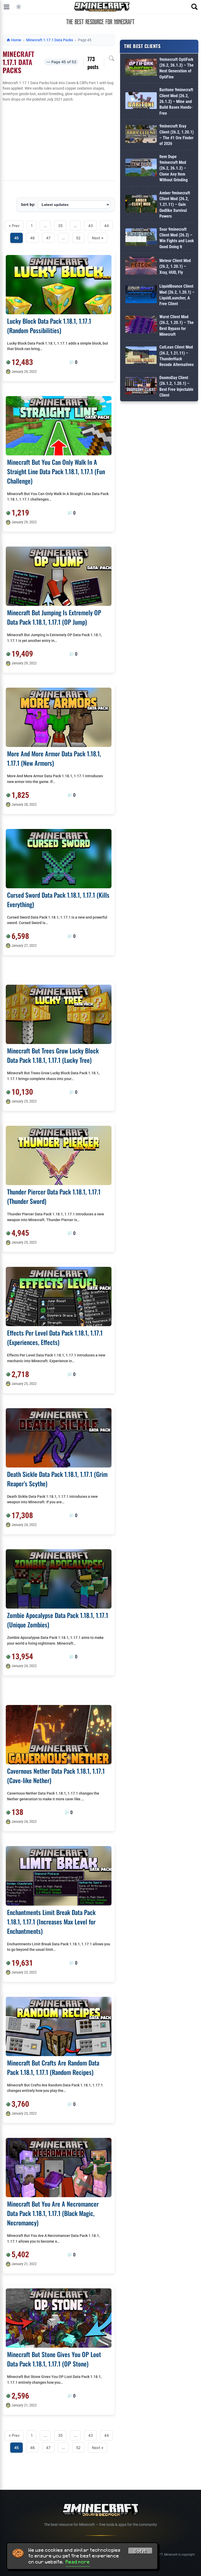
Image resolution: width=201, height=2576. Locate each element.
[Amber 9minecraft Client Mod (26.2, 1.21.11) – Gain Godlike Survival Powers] (141, 205)
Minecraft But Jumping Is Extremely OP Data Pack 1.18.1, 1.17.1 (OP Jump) (54, 617)
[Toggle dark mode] (19, 7)
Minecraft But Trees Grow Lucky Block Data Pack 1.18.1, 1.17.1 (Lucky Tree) (53, 1055)
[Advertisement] (59, 141)
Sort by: (28, 204)
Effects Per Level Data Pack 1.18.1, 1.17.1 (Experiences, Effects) (55, 1337)
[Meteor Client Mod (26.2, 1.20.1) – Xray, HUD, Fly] (141, 267)
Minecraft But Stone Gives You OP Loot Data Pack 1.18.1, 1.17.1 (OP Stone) (54, 2359)
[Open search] (194, 7)
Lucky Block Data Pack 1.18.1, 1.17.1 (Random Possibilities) (49, 326)
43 (91, 226)
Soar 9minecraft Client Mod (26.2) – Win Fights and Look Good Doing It (177, 238)
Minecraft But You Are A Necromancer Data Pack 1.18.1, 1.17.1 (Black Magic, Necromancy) (53, 2213)
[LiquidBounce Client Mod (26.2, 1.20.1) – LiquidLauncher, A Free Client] (141, 295)
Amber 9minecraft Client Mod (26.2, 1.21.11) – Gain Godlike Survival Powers (175, 205)
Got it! (140, 2551)
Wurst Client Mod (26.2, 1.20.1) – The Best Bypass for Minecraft (177, 326)
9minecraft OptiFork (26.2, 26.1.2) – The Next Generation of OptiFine (177, 68)
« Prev (14, 226)
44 (107, 226)
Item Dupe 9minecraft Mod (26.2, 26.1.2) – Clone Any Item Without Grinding (174, 168)
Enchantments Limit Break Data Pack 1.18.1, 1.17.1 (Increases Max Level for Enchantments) (51, 1922)
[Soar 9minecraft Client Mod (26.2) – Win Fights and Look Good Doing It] (141, 238)
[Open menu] (7, 7)
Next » (98, 238)
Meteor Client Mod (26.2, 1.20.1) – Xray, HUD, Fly (175, 266)
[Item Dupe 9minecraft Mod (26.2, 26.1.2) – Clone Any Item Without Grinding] (141, 168)
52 (78, 238)
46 (32, 238)
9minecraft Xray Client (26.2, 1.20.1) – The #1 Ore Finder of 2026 (177, 135)
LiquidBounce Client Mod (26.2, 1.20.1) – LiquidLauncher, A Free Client (177, 295)
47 (48, 238)
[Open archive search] (111, 58)
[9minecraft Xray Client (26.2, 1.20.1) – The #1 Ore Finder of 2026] (141, 135)
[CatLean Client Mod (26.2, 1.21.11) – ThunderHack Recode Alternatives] (141, 356)
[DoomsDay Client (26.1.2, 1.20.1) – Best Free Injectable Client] (141, 387)
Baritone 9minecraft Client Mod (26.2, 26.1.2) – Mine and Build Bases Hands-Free (176, 101)
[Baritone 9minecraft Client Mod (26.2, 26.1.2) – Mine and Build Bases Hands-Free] (141, 101)
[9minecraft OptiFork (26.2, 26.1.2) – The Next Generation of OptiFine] (141, 68)
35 (60, 226)
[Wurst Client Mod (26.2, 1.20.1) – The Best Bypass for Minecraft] (141, 326)
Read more (78, 2562)
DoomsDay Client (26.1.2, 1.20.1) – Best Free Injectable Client (176, 386)
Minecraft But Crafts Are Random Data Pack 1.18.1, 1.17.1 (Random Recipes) (53, 2067)
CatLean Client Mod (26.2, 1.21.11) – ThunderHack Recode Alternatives (177, 356)
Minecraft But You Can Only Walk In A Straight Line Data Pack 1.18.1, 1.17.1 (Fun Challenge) (56, 471)
